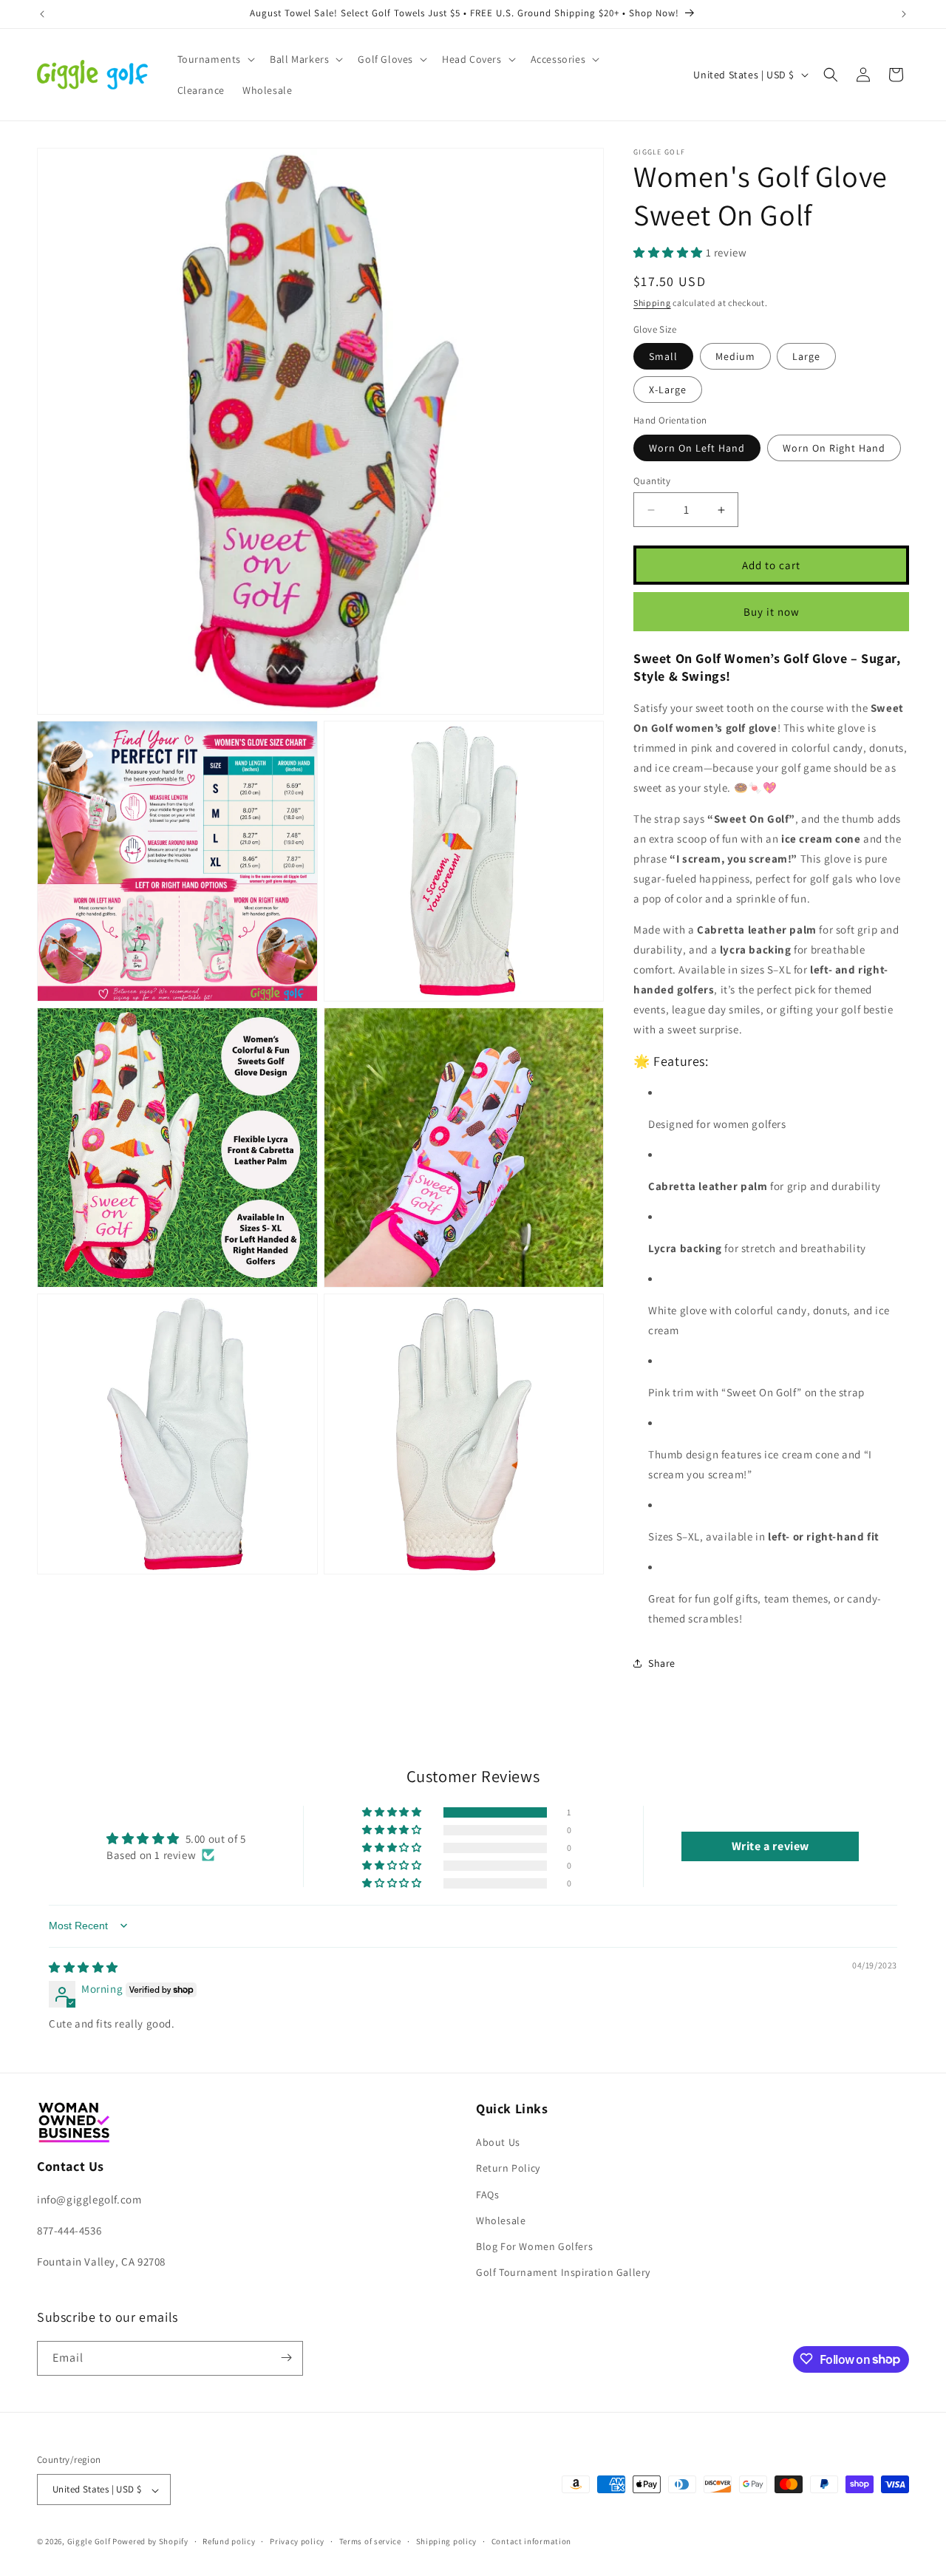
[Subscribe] (286, 2358)
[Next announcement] (904, 14)
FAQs (487, 2195)
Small (663, 356)
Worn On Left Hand (697, 448)
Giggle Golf (89, 2542)
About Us (498, 2143)
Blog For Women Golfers (534, 2246)
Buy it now (772, 612)
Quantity (652, 481)
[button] (215, 59)
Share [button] (662, 1663)
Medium (735, 356)
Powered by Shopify (150, 2542)
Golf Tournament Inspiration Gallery (563, 2273)
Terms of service (370, 2541)
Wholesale (501, 2220)
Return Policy (508, 2169)
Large (806, 356)
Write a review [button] (770, 1846)
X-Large (668, 390)
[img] (84, 1967)
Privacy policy (297, 2541)
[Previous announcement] (42, 14)
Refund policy (229, 2541)
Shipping (652, 303)
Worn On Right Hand (834, 448)
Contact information (531, 2541)
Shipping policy (447, 2541)
